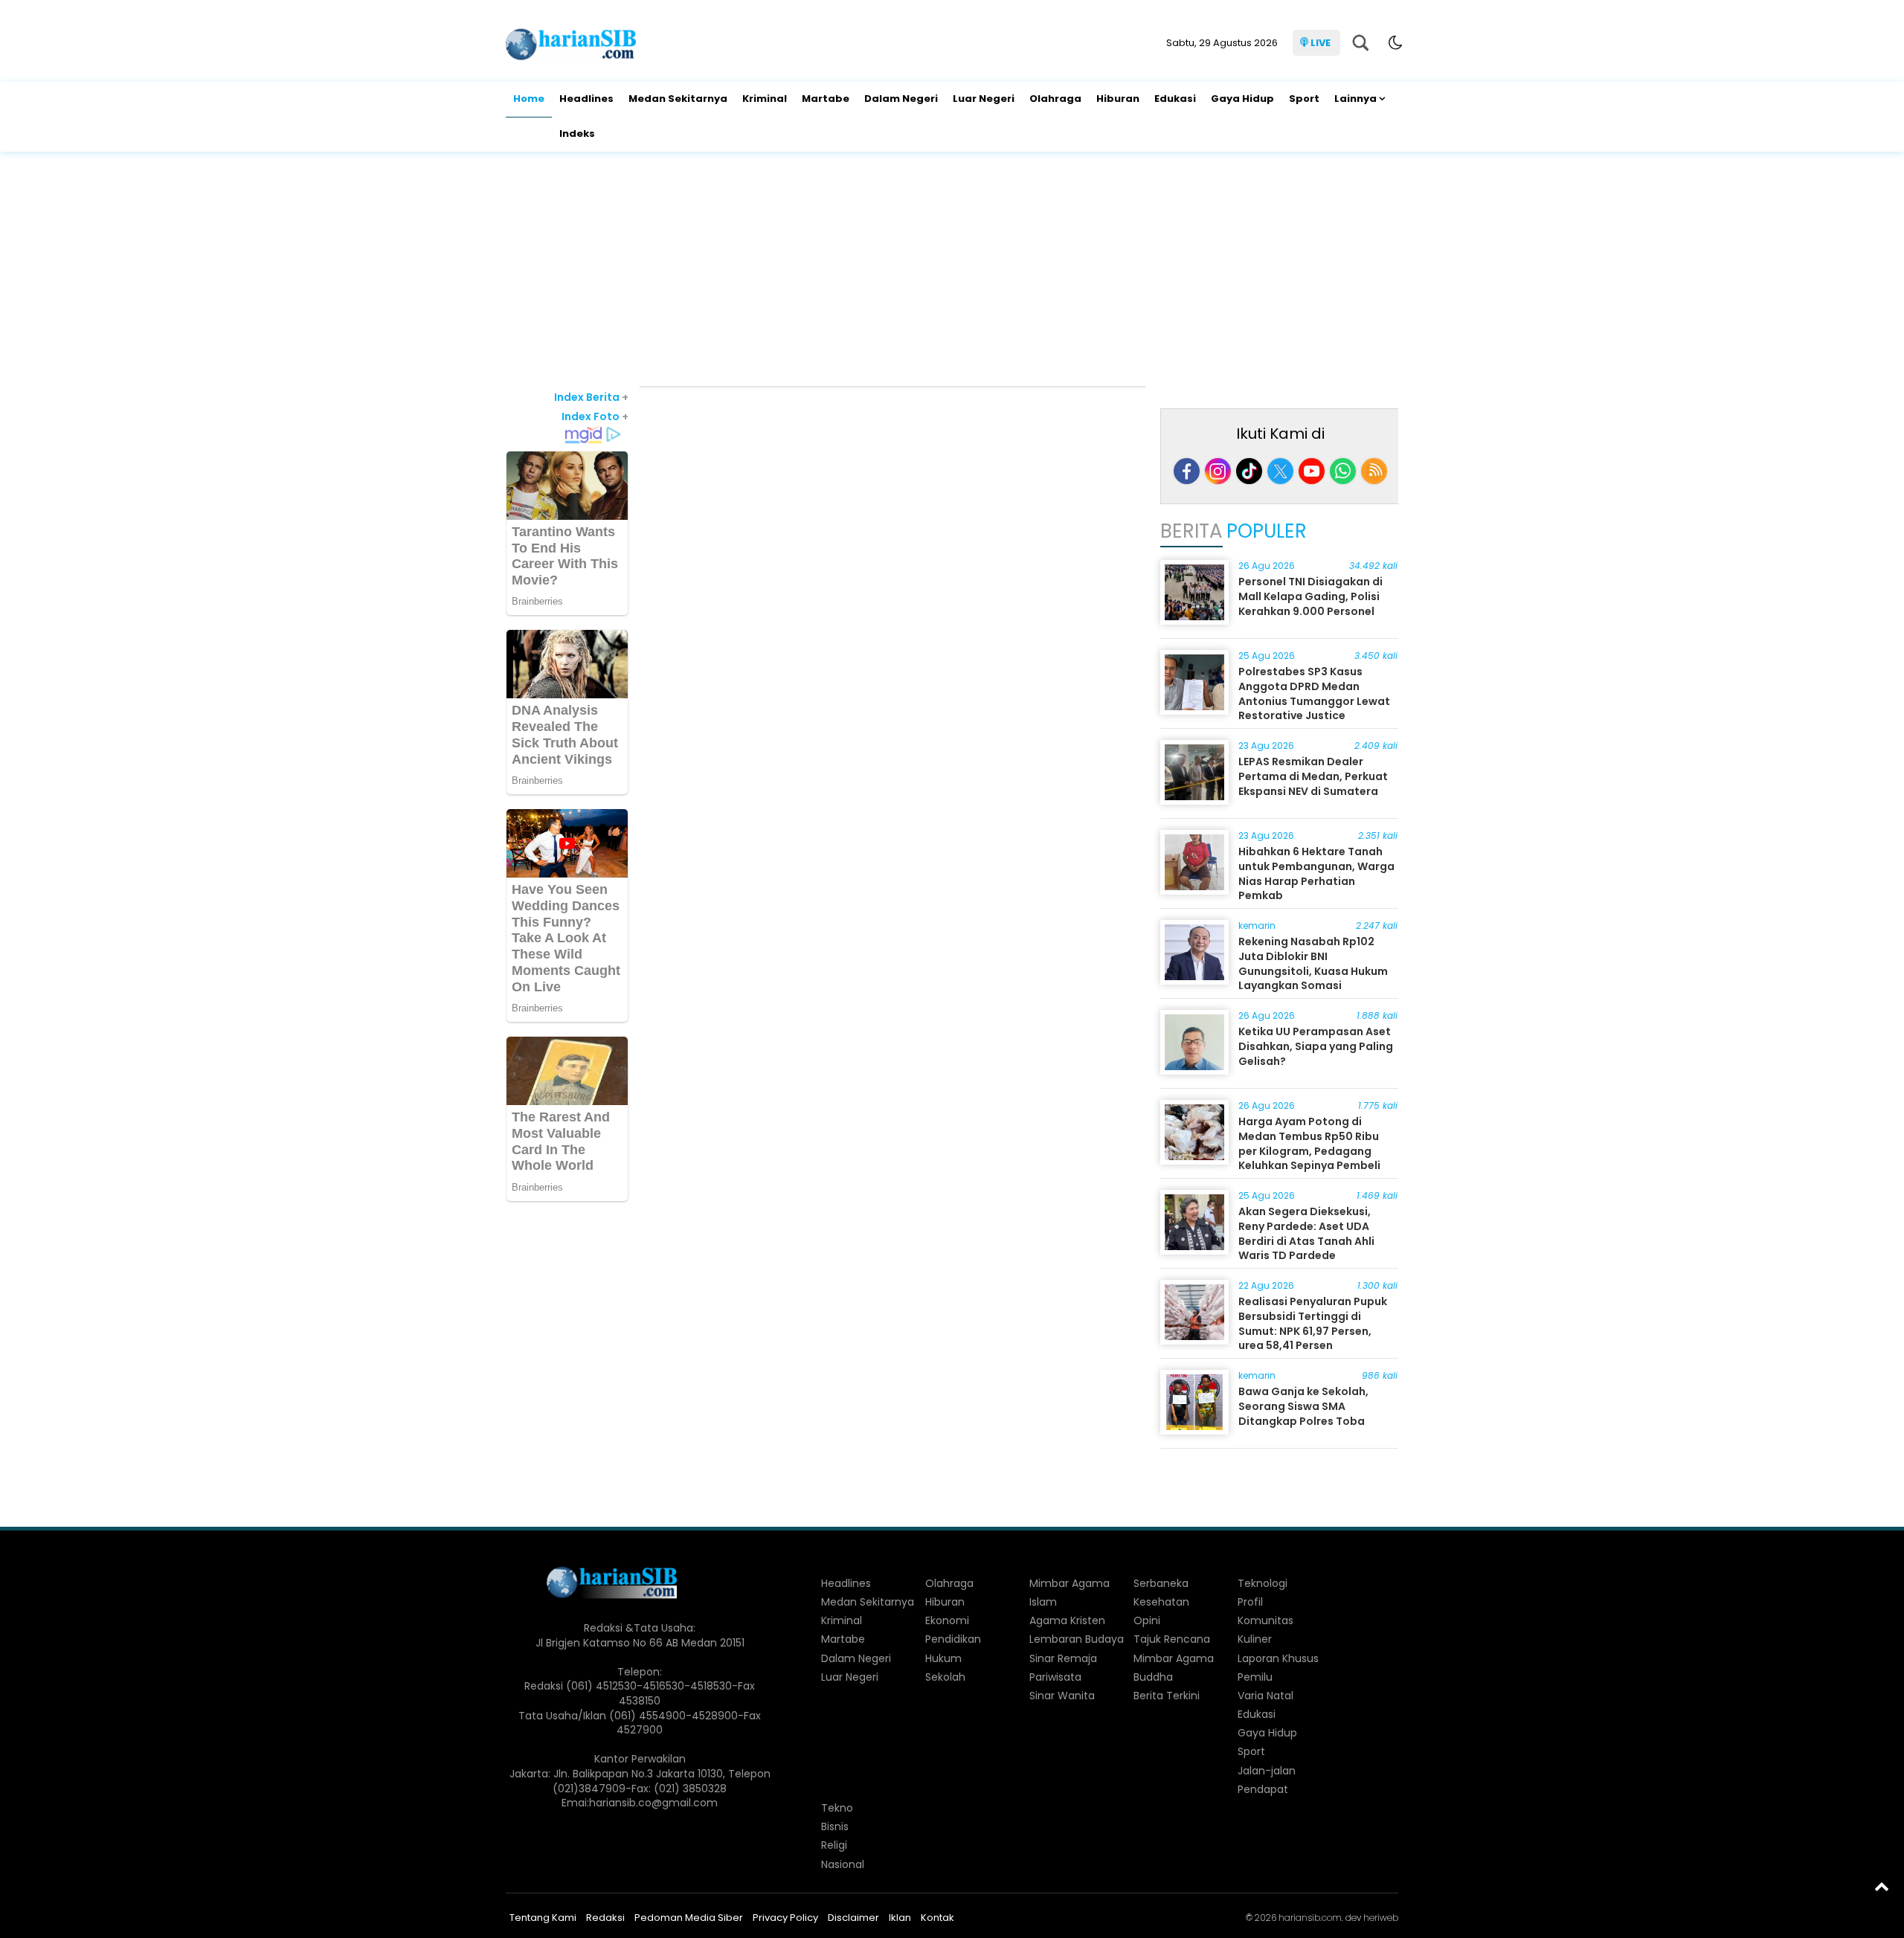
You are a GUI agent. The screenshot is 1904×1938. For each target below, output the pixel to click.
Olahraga (1055, 99)
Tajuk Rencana (1172, 1639)
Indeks (577, 133)
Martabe (826, 99)
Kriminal (765, 99)
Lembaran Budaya (1077, 1639)
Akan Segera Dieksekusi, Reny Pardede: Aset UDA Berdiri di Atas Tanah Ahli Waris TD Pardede (1306, 1233)
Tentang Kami (543, 1918)
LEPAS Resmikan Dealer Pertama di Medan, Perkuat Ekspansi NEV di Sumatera (1313, 776)
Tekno (837, 1808)
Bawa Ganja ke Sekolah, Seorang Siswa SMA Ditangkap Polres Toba (1303, 1406)
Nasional (843, 1864)
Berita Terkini (1167, 1696)
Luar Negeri (984, 99)
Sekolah (945, 1677)
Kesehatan (1161, 1602)
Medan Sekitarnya (678, 99)
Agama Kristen (1067, 1620)
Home (529, 99)
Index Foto (595, 416)
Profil (1250, 1602)
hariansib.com (1310, 1918)
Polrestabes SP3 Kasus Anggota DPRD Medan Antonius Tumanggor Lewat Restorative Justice (1314, 693)
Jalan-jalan (1267, 1771)
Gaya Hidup (1242, 99)
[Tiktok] (1249, 471)
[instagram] (1218, 471)
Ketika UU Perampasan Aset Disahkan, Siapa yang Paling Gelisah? (1316, 1046)
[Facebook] (1187, 471)
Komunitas (1265, 1620)
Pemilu (1255, 1677)
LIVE (1321, 43)
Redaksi (605, 1918)
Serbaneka (1161, 1583)
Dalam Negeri (901, 99)
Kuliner (1255, 1639)
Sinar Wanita (1062, 1696)
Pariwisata (1055, 1677)
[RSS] (1374, 471)
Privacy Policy (785, 1918)
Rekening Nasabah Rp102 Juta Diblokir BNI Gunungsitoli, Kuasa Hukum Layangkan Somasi (1313, 963)
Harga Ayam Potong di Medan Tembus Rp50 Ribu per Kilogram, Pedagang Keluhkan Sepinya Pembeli (1309, 1143)
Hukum (943, 1658)
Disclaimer (853, 1918)
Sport (1304, 99)
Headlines (586, 99)
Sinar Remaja (1063, 1658)
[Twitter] (1280, 471)
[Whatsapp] (1343, 471)
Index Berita (591, 397)
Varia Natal (1265, 1696)
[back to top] (1882, 1886)
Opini (1147, 1620)
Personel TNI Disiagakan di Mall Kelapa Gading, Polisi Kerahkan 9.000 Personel (1310, 596)
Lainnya (1355, 99)
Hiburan (1118, 99)
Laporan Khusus (1278, 1658)
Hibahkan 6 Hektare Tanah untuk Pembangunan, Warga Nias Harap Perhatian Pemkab (1316, 873)
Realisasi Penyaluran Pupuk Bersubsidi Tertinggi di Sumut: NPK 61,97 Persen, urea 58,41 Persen (1313, 1323)
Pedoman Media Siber (689, 1918)
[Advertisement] (952, 271)
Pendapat (1263, 1789)
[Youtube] (1312, 471)
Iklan (900, 1918)
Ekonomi (947, 1620)
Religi (834, 1845)
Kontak (937, 1918)
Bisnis (835, 1826)
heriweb (1381, 1918)
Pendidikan (953, 1639)
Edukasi (1175, 99)
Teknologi (1263, 1583)
